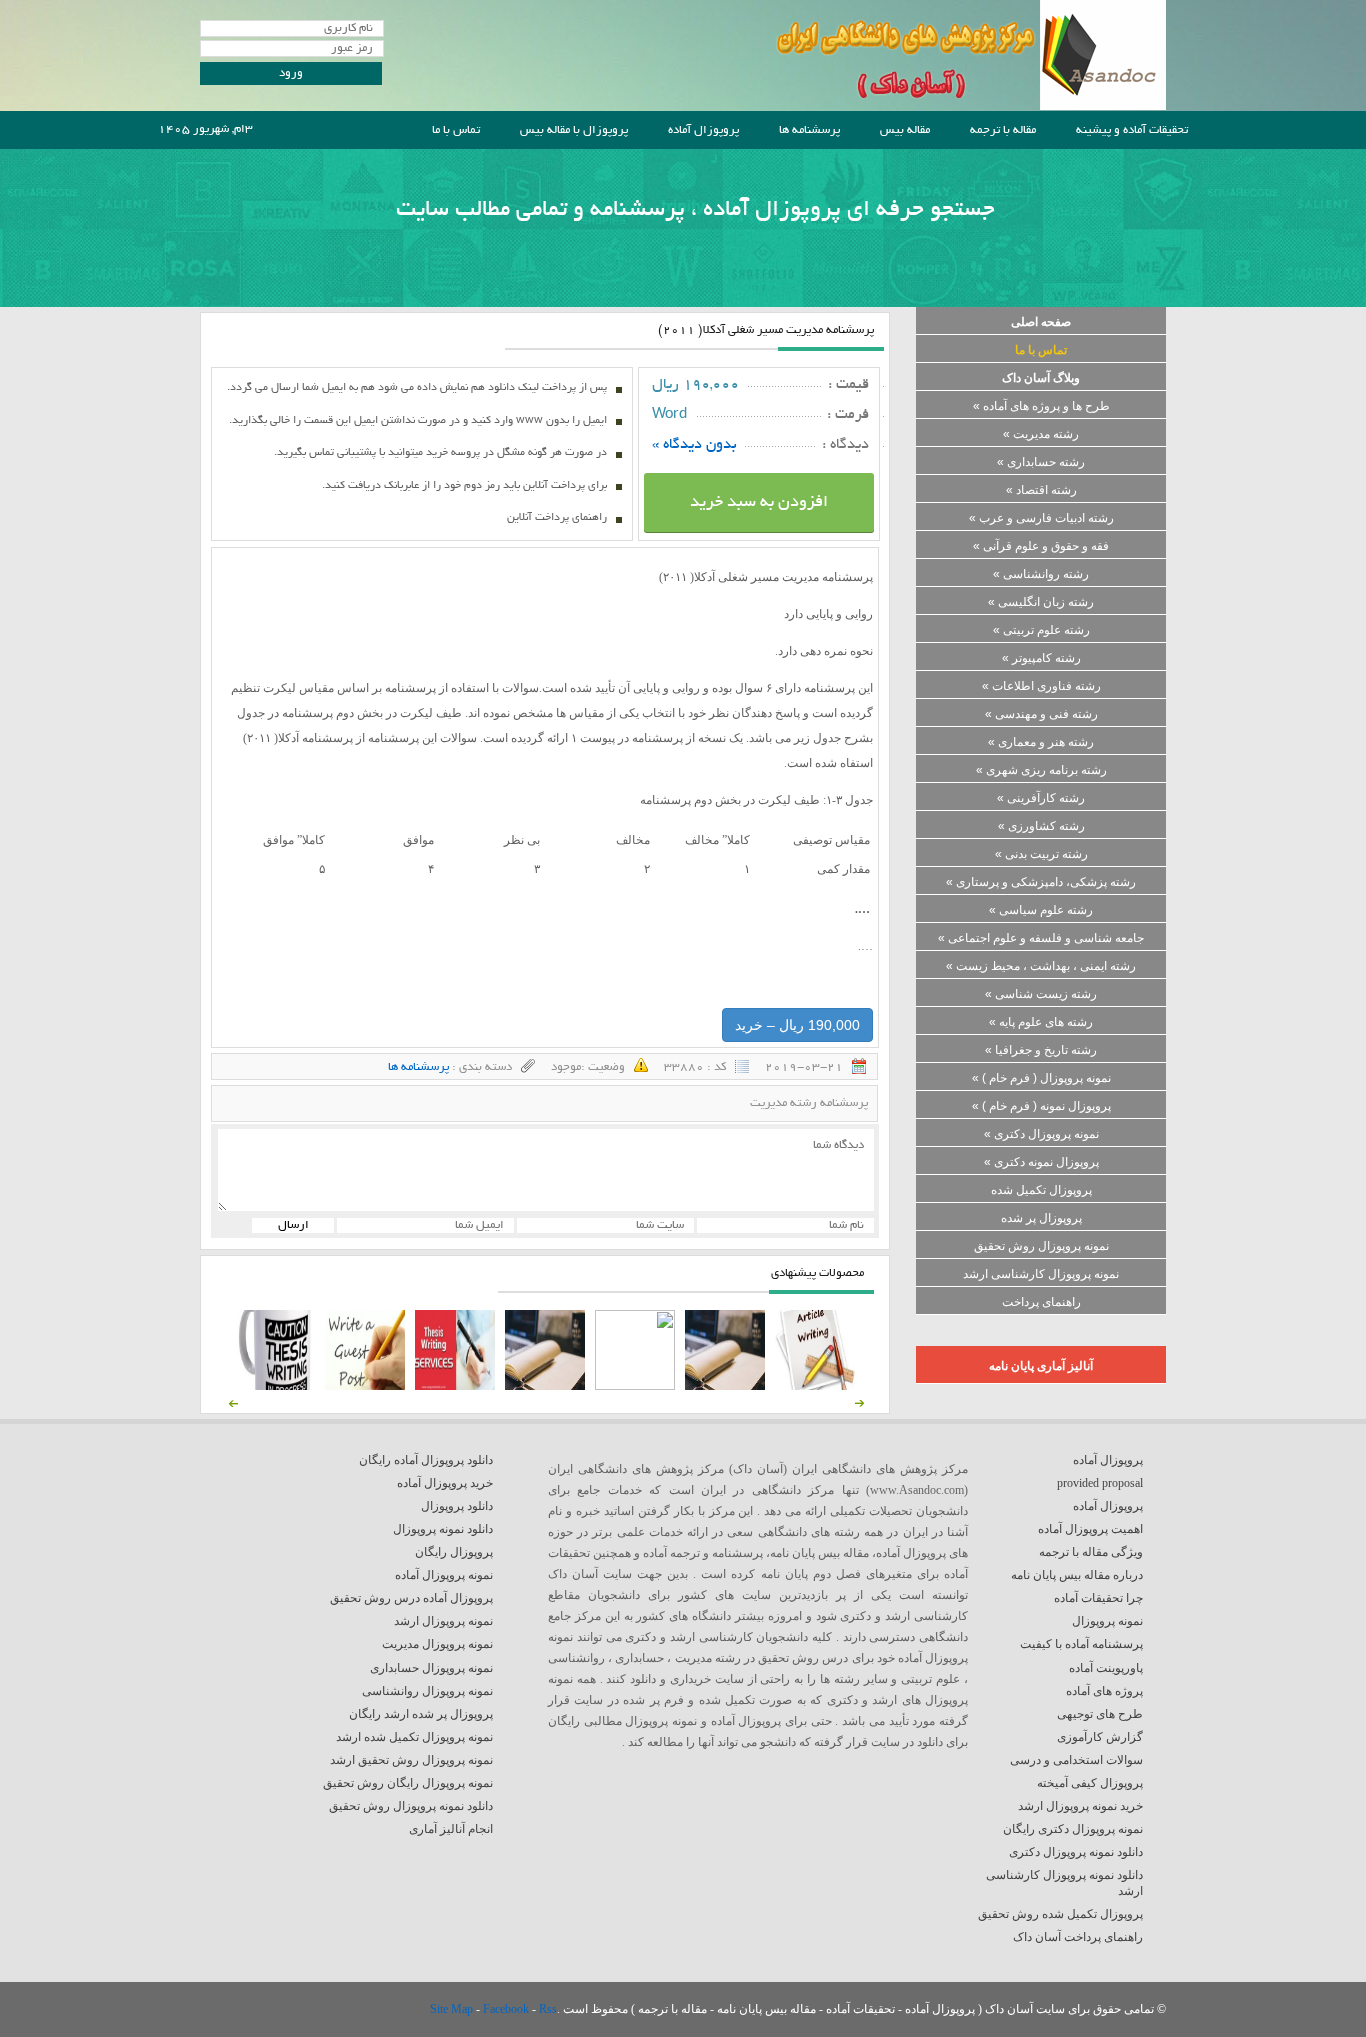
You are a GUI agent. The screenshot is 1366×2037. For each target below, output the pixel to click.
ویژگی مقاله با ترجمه (1091, 1552)
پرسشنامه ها (809, 130)
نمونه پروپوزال (1107, 1621)
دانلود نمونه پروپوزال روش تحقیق (411, 1806)
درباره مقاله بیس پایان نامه (1077, 1575)
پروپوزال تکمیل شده (1041, 1190)
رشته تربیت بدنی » (1041, 854)
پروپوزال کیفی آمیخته (1090, 1783)
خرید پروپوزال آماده (445, 1483)
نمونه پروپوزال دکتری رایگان (1073, 1829)
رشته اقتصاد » (1041, 490)
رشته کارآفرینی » (1041, 798)
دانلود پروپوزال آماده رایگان (426, 1460)
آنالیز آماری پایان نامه (1041, 1366)
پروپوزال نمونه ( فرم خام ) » (1041, 1106)
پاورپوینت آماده (1106, 1668)
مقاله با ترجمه (1003, 130)
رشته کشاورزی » (1041, 826)
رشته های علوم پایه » (1041, 1022)
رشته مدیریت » (1041, 434)
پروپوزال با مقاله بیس (574, 130)
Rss (548, 2009)
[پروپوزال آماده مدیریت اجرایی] (635, 1386)
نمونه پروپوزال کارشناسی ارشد (1041, 1274)
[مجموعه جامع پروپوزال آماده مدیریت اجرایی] (545, 1386)
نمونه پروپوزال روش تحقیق (1041, 1246)
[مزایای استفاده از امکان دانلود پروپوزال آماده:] (275, 1386)
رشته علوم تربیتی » (1041, 630)
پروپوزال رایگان (454, 1552)
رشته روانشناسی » (1041, 574)
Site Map (453, 2009)
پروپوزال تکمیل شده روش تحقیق (1060, 1914)
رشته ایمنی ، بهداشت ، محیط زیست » (1041, 966)
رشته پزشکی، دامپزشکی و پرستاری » (1041, 882)
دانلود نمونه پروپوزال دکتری (1076, 1852)
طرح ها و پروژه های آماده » (1041, 406)
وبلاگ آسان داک (1041, 378)
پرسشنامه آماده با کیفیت (1081, 1644)
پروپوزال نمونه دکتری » (1041, 1162)
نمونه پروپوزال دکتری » (1041, 1134)
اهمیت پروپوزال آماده (1090, 1529)
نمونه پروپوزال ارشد (443, 1621)
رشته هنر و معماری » (1041, 742)
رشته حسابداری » (1041, 462)
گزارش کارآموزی (1100, 1737)
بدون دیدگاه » (694, 445)
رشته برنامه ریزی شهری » (1041, 770)
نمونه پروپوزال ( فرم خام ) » (1041, 1078)
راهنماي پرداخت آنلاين (557, 518)
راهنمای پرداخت (1041, 1302)
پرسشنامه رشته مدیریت (809, 1103)
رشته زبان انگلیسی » (1041, 602)
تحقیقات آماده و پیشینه (1132, 130)
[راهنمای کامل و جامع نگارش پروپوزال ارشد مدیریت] (815, 1386)
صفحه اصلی (1041, 322)
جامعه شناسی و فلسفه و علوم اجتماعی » (1041, 938)
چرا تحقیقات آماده (1098, 1598)
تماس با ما (456, 130)
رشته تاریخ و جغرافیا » (1041, 1050)
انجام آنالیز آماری (451, 1829)
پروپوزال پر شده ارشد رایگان (421, 1714)
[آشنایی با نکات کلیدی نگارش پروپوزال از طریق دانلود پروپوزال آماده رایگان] (365, 1386)
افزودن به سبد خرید (759, 503)
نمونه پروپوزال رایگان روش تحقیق (408, 1783)
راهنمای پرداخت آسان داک (1078, 1937)
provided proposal (1100, 1483)
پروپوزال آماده (703, 130)
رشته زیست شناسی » (1041, 994)
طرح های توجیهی (1100, 1714)
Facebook (507, 2009)
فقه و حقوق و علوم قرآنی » (1041, 546)
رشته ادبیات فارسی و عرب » (1041, 518)
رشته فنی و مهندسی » (1041, 714)
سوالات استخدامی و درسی (1076, 1760)
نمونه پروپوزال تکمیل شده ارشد (414, 1737)
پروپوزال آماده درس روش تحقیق (411, 1598)
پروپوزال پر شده (1041, 1218)
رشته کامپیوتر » (1041, 658)
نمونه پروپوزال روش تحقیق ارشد (411, 1760)
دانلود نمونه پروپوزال (443, 1529)
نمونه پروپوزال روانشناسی (427, 1691)
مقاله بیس (905, 130)
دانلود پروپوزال (457, 1506)
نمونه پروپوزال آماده (444, 1575)
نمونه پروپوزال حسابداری (431, 1668)
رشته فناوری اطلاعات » (1041, 686)
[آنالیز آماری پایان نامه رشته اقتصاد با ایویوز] (455, 1386)
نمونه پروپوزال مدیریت (437, 1644)
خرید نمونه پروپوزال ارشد (1080, 1806)
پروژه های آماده (1104, 1691)
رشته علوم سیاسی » (1041, 910)
